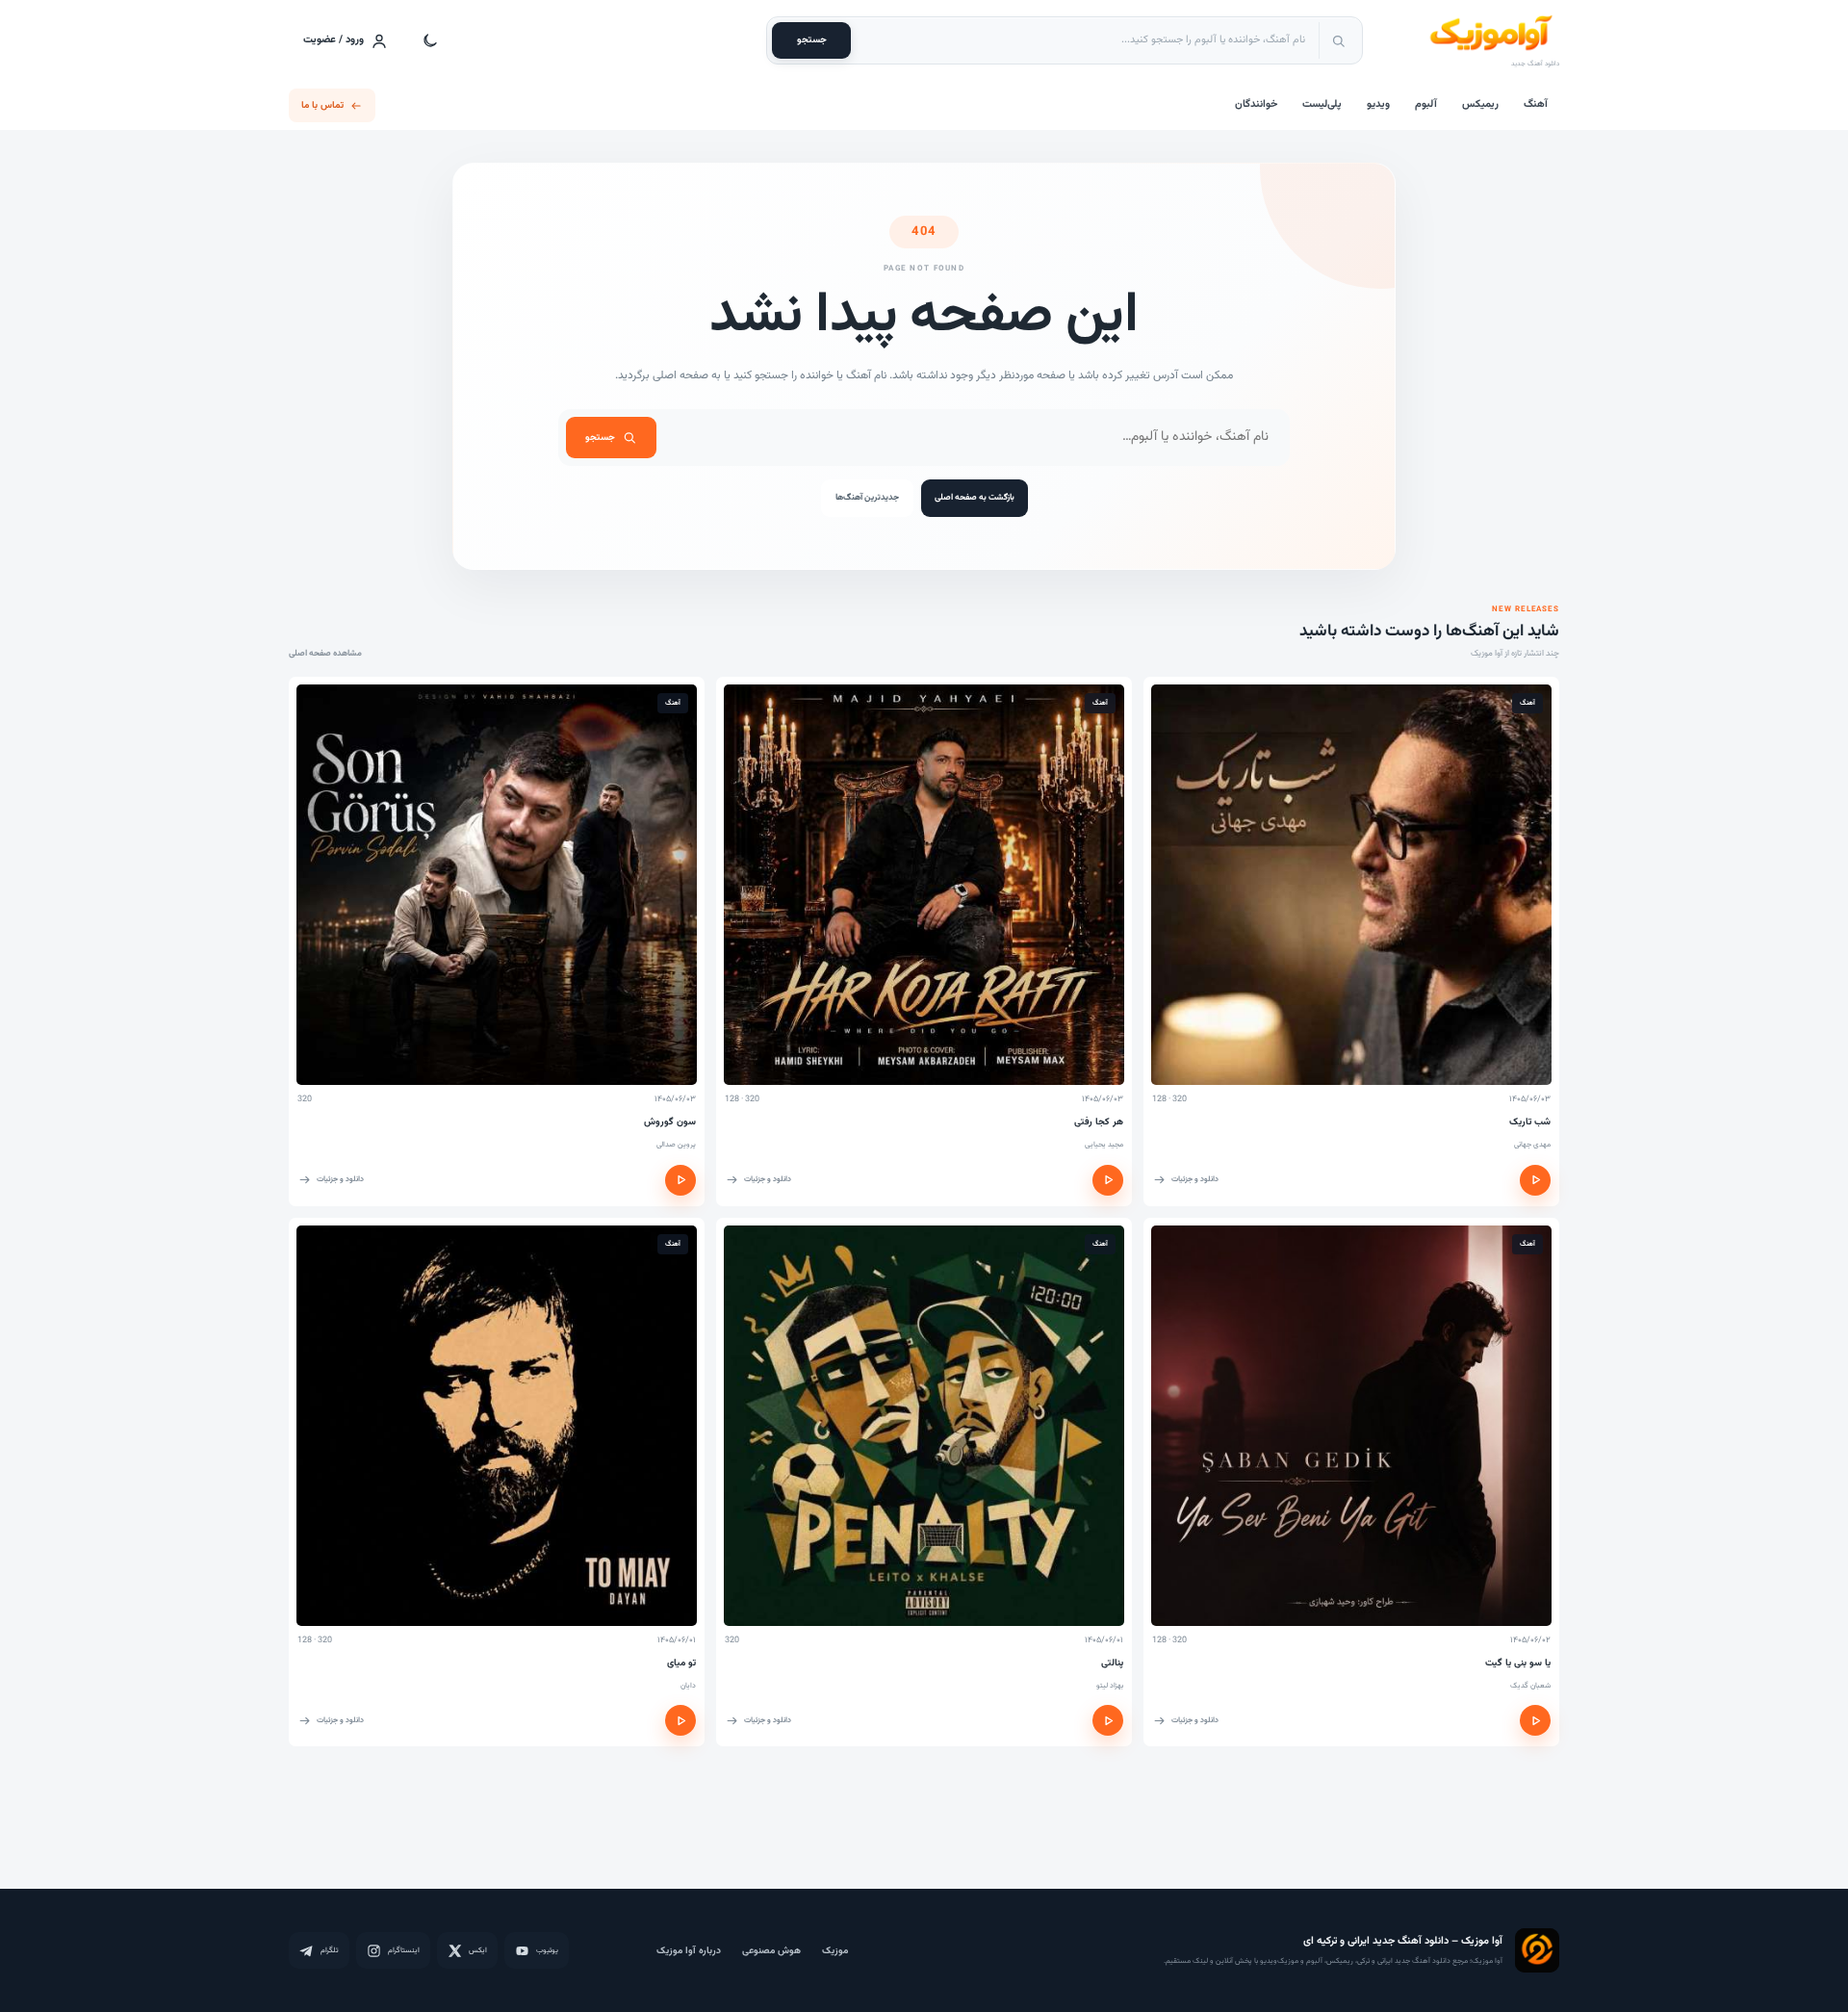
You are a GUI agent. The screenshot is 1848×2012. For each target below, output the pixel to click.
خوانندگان (1256, 104)
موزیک (835, 1951)
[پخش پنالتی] (1108, 1720)
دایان (688, 1686)
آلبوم (1426, 104)
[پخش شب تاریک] (1535, 1180)
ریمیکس (1480, 104)
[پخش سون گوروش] (680, 1180)
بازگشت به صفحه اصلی (975, 498)
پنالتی (1112, 1663)
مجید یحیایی (1104, 1145)
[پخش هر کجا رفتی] (1108, 1180)
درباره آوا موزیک (689, 1951)
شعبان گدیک (1530, 1686)
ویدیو (1378, 104)
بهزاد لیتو (1110, 1686)
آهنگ (1536, 104)
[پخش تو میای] (680, 1720)
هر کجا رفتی (1099, 1122)
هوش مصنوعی (771, 1951)
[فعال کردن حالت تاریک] (430, 40)
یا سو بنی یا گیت (1518, 1663)
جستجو (812, 40)
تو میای (681, 1663)
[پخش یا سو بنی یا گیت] (1535, 1720)
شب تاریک (1530, 1122)
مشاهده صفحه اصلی (325, 654)
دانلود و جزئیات (1195, 1179)
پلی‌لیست (1322, 104)
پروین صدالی (676, 1145)
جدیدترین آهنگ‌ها (867, 498)
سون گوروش (670, 1122)
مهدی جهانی (1532, 1145)
